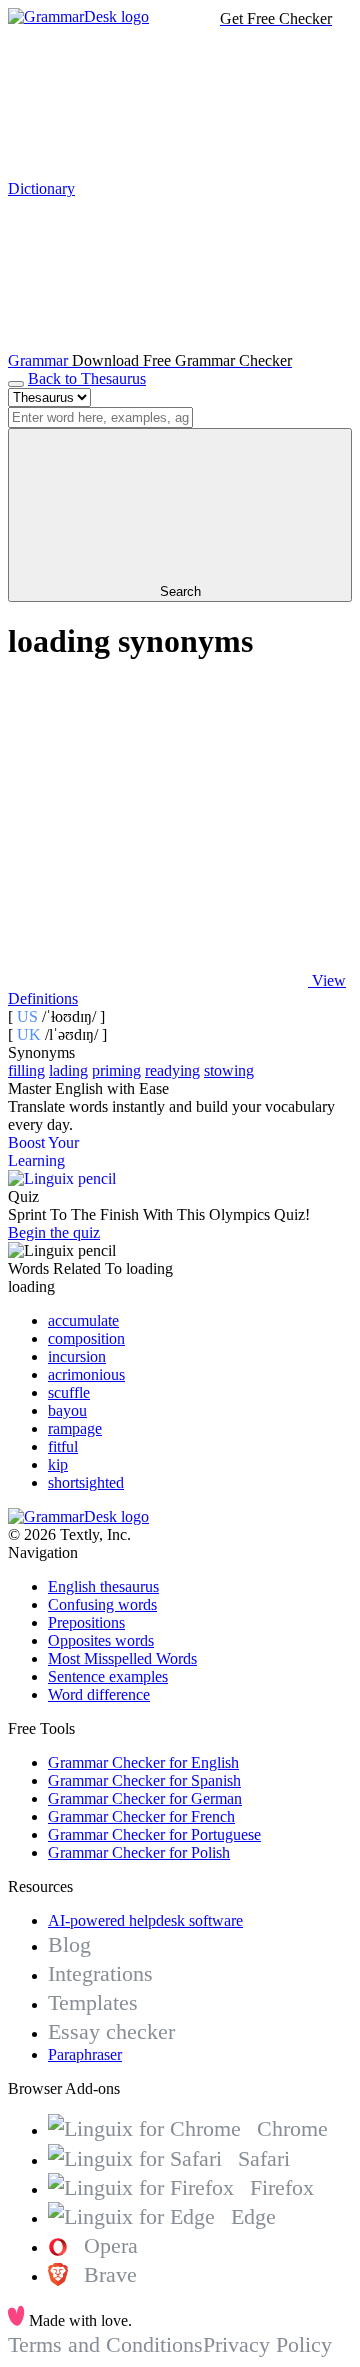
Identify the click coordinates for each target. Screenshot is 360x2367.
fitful (63, 1446)
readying (172, 1070)
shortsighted (86, 1482)
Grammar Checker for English (143, 1762)
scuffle (69, 1392)
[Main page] (78, 16)
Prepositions (86, 1622)
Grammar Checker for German (145, 1798)
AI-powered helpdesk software (145, 1920)
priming (116, 1070)
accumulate (83, 1320)
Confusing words (102, 1604)
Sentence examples (108, 1676)
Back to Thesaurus (87, 378)
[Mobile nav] (16, 384)
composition (86, 1338)
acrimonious (86, 1374)
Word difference (99, 1694)
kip (58, 1464)
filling (26, 1070)
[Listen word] (158, 826)
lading (68, 1070)
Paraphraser (85, 2054)
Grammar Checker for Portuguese (154, 1834)
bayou (67, 1410)
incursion (77, 1356)
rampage (75, 1428)
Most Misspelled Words (122, 1658)
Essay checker (111, 2031)
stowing (229, 1070)
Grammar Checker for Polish (139, 1852)
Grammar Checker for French (141, 1816)
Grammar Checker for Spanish (144, 1780)
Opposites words (101, 1640)
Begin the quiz (54, 1232)
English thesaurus (103, 1586)
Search (180, 591)
